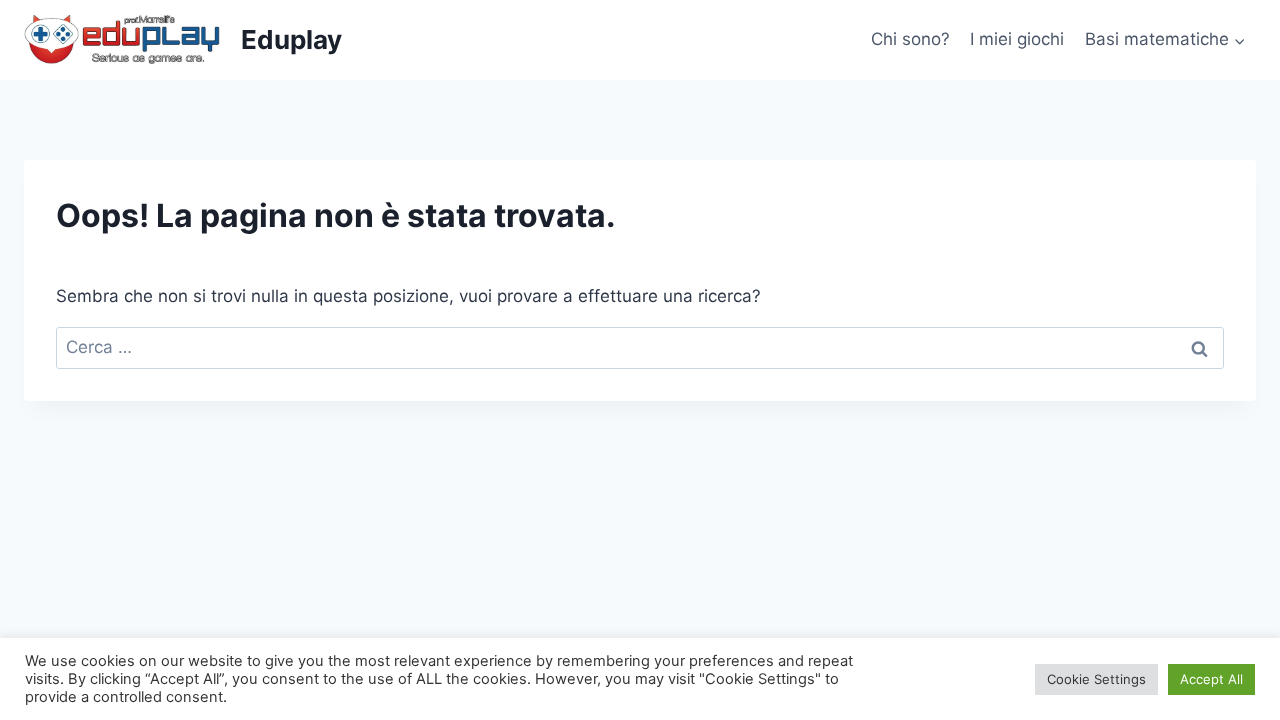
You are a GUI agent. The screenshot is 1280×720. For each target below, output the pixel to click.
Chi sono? (910, 39)
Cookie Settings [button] (1096, 679)
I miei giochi (1017, 39)
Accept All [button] (1211, 679)
